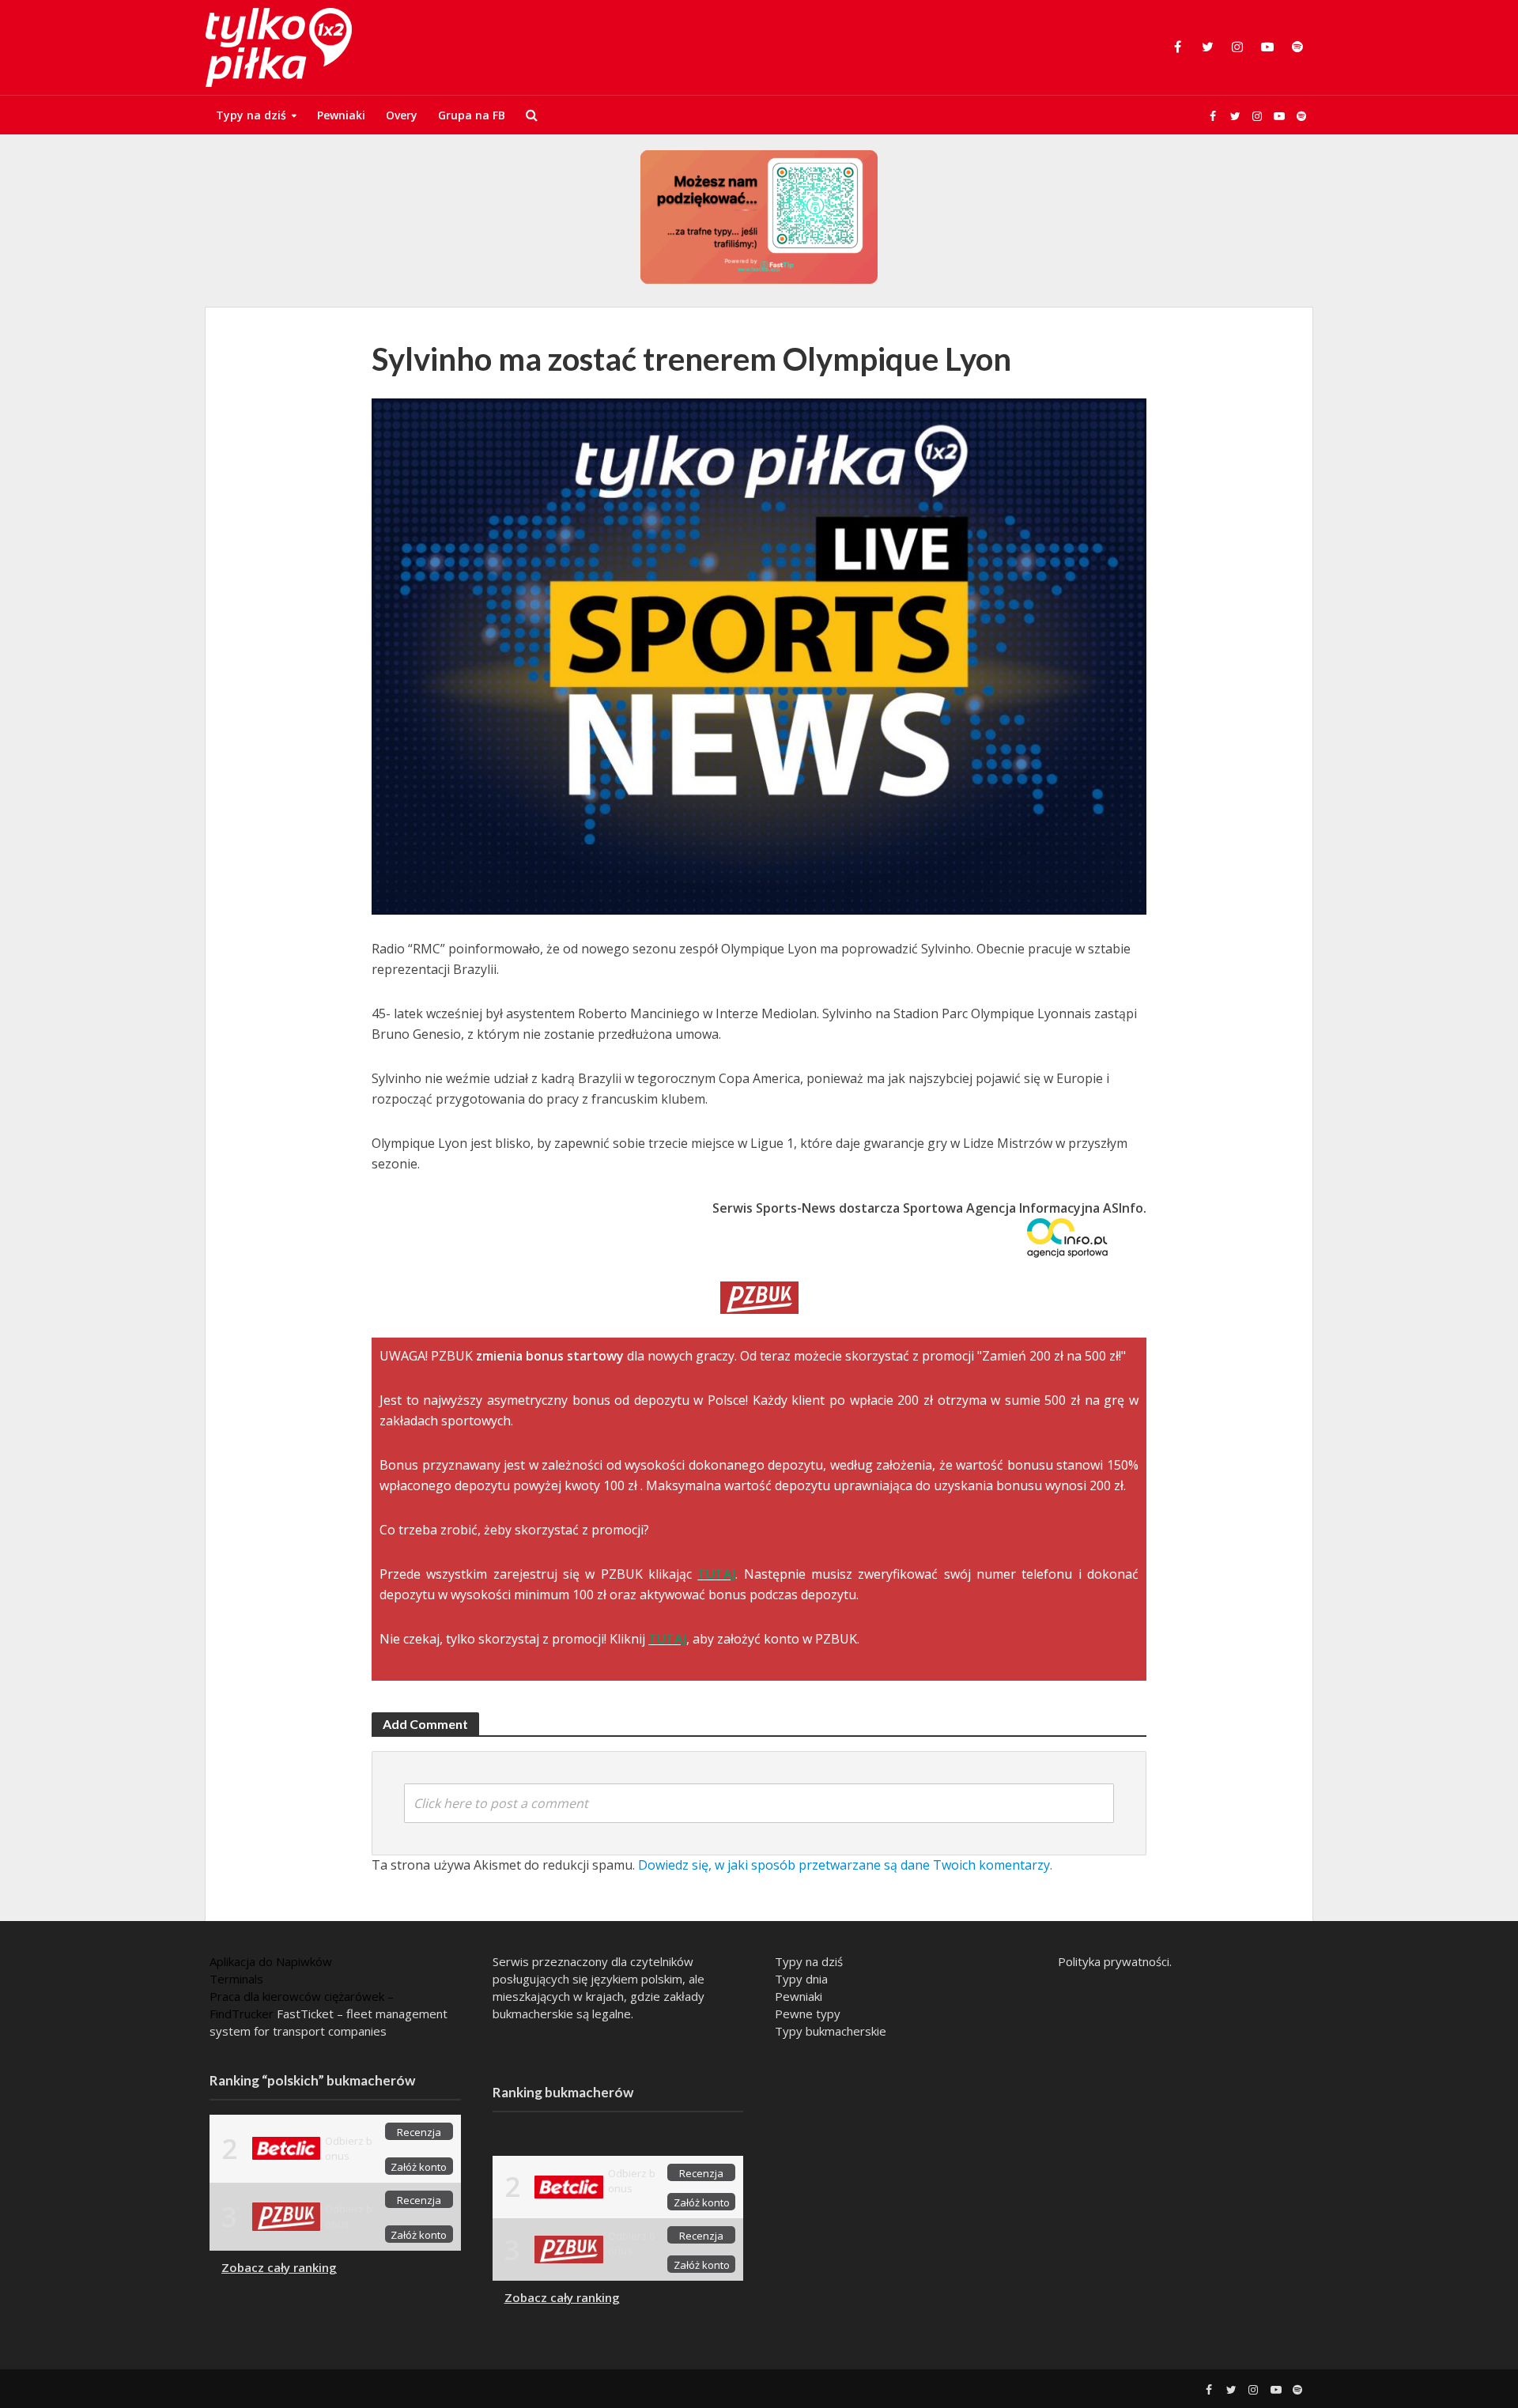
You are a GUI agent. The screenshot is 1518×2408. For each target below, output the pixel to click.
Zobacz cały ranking (279, 2267)
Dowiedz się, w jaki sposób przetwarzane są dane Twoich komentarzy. (845, 1865)
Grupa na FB (472, 115)
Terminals (236, 1979)
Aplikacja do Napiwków (271, 1961)
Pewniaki (341, 115)
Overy (402, 115)
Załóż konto (419, 2167)
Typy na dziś (251, 115)
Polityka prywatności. (1115, 1961)
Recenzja (419, 2132)
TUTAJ (716, 1574)
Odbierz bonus (349, 2148)
